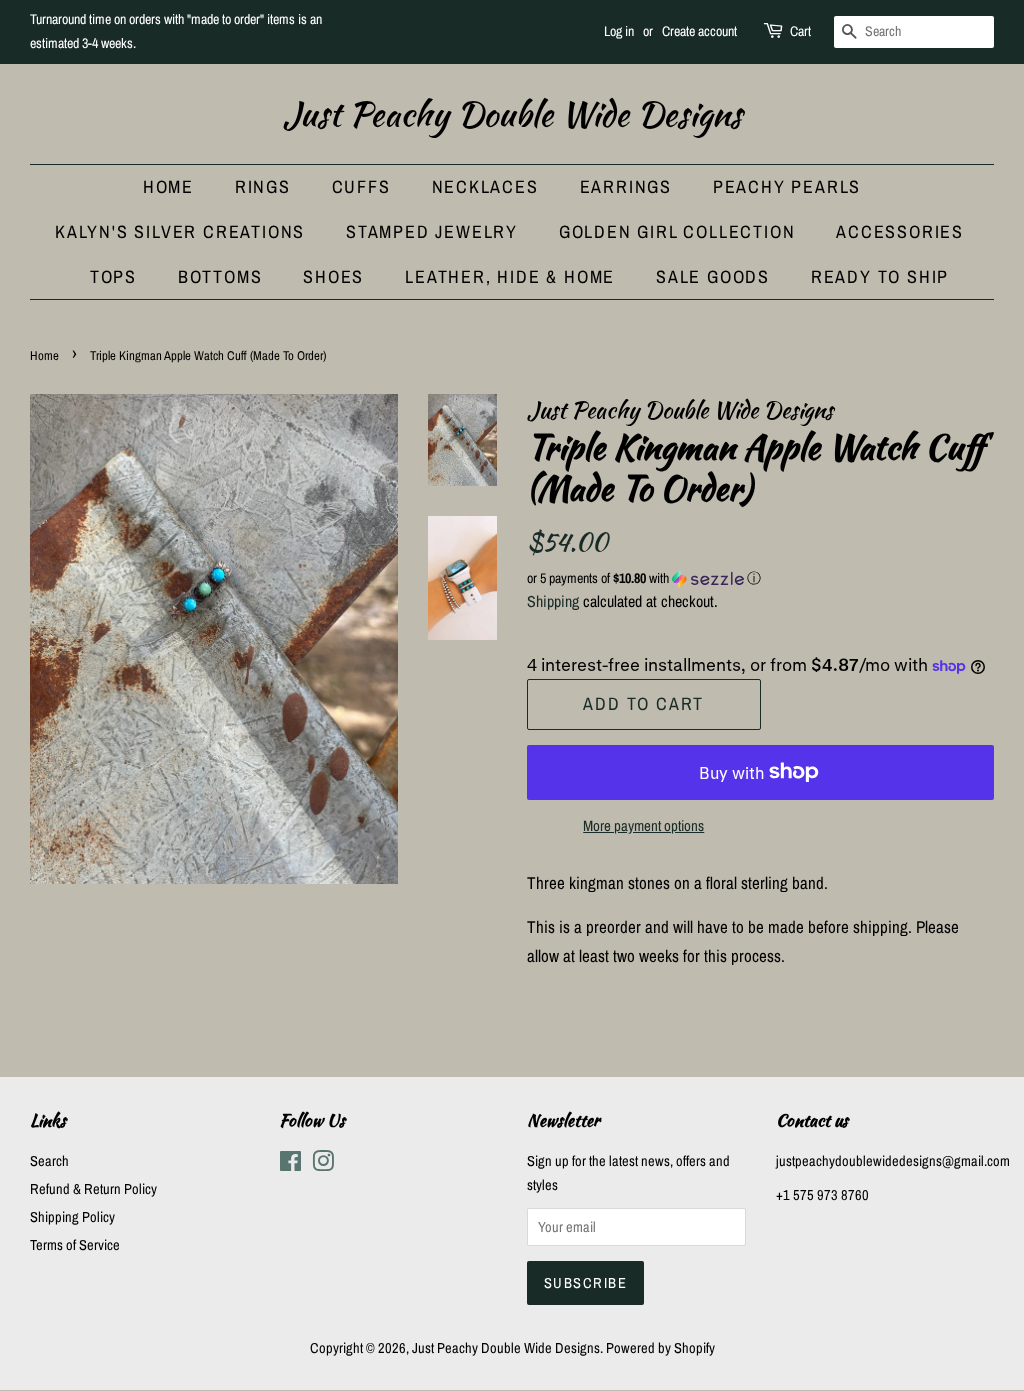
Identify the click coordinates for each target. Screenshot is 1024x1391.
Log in (619, 31)
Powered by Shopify (660, 1348)
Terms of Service (75, 1245)
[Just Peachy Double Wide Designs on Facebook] (290, 1165)
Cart (800, 31)
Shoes (333, 276)
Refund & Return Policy (93, 1189)
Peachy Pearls (787, 186)
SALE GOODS (713, 276)
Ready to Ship (880, 276)
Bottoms (220, 276)
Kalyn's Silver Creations (180, 231)
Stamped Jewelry (432, 231)
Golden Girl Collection (677, 231)
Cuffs (361, 186)
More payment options (643, 825)
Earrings (626, 186)
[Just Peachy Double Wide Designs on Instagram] (323, 1165)
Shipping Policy (72, 1217)
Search (49, 1161)
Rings (263, 186)
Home (168, 186)
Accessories (900, 231)
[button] (760, 578)
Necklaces (485, 186)
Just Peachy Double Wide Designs (512, 114)
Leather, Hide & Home (510, 276)
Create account (699, 31)
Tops (113, 276)
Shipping (553, 601)
